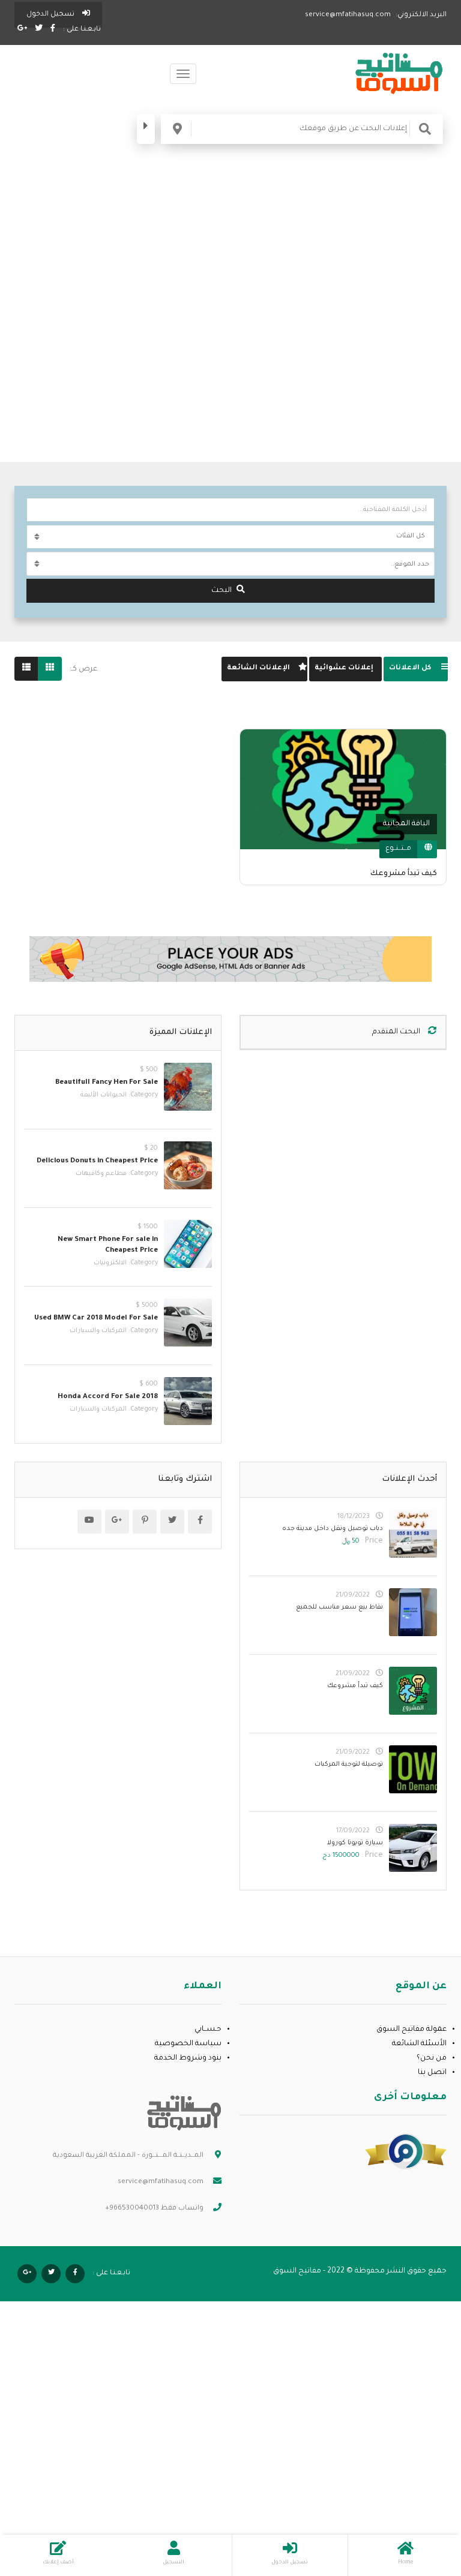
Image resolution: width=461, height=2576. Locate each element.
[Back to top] (39, 2501)
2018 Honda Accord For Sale (108, 1397)
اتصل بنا (432, 2073)
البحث (221, 591)
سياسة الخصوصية (188, 2044)
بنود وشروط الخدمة (188, 2058)
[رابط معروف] (406, 2152)
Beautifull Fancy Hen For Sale (107, 1083)
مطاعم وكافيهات (101, 1174)
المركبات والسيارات (98, 1331)
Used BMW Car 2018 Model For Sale (96, 1319)
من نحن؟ (432, 2058)
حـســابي (208, 2030)
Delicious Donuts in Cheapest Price (97, 1161)
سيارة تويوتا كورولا (355, 1843)
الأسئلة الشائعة (419, 2044)
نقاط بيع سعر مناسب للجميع (339, 1607)
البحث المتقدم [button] (397, 1032)
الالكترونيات (110, 1263)
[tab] (416, 669)
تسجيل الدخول (51, 15)
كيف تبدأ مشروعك (404, 874)
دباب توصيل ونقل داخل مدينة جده (333, 1529)
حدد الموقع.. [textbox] (410, 564)
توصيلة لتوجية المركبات (349, 1765)
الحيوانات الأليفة (104, 1095)
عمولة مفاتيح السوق (411, 2030)
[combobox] (230, 564)
